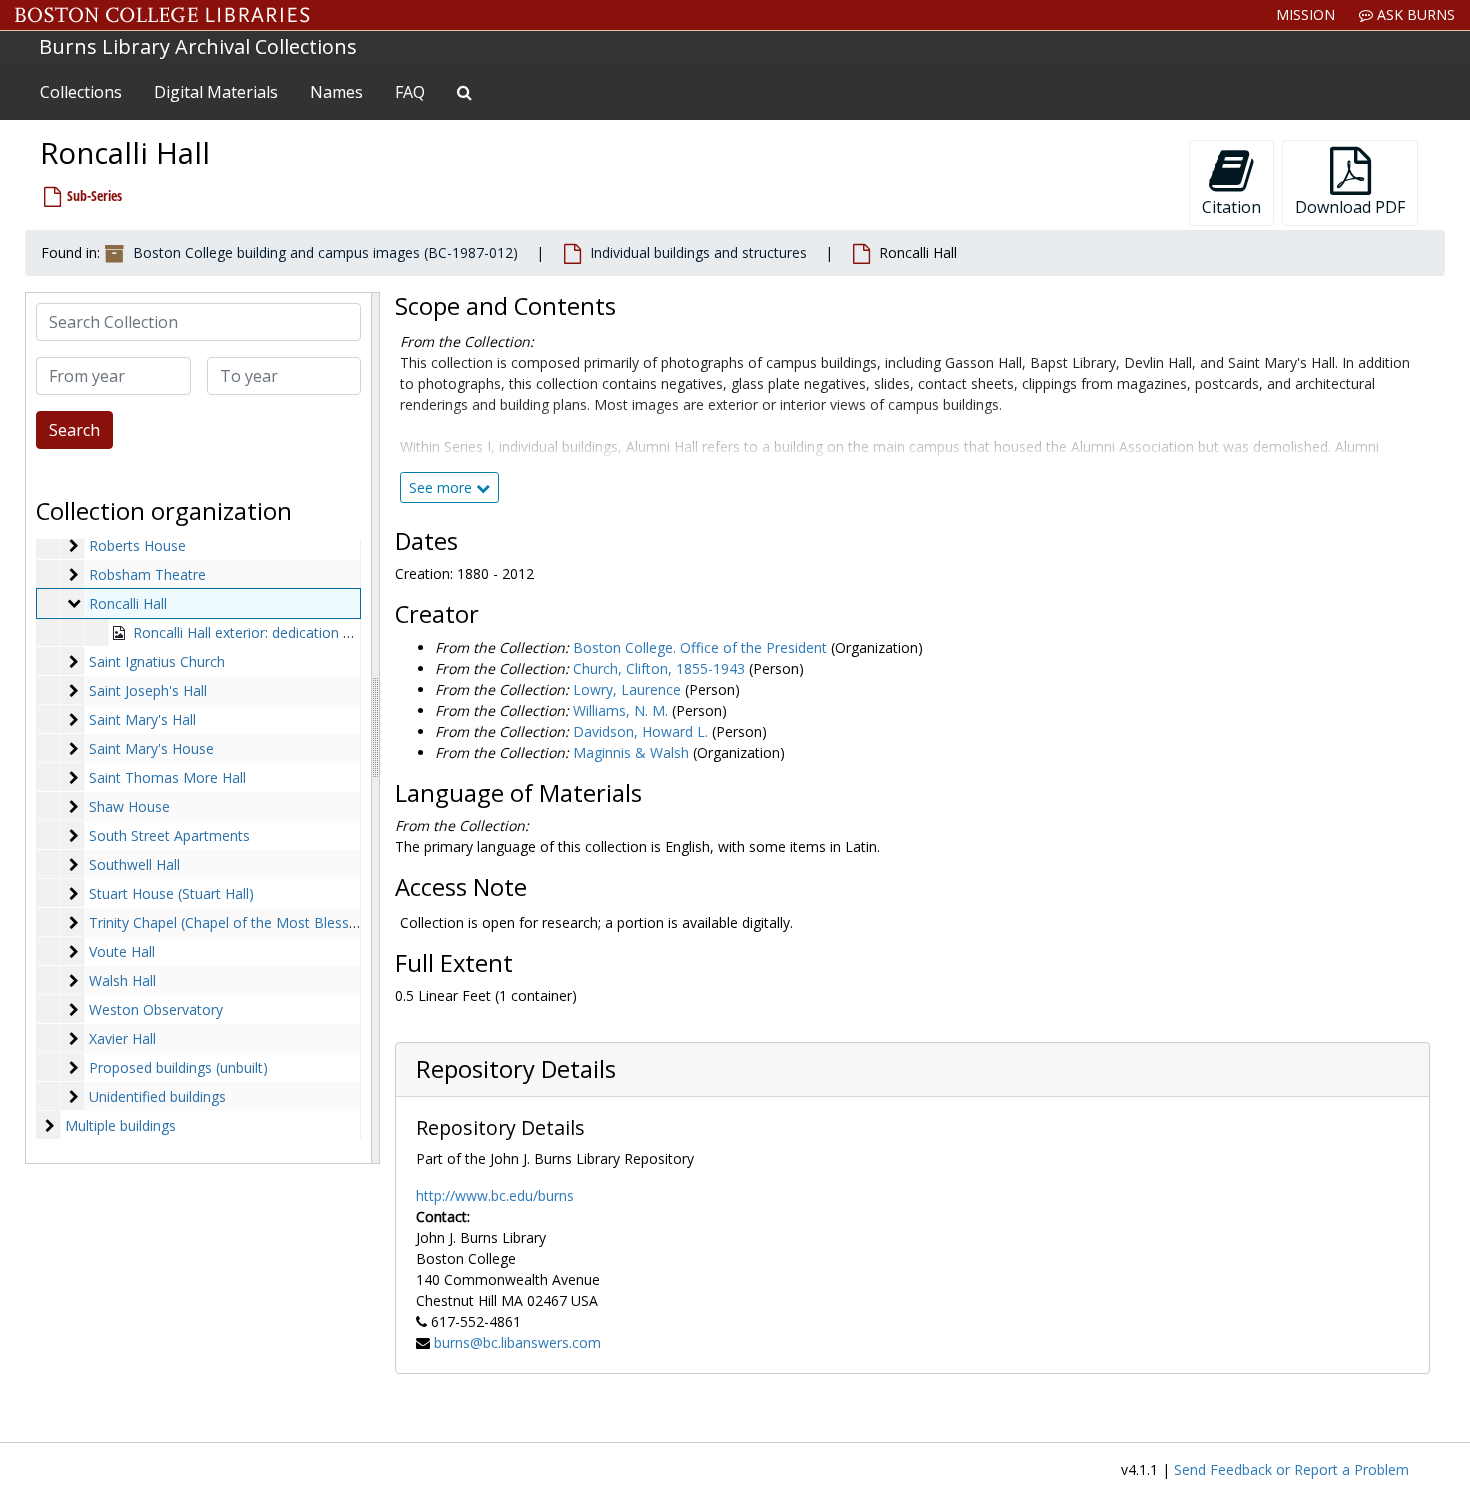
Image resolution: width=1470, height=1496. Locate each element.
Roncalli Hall (128, 603)
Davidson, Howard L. (640, 731)
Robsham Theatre (147, 574)
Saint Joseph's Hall (148, 690)
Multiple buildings (120, 1125)
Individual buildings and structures (698, 252)
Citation (1231, 207)
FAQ (410, 92)
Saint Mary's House (151, 748)
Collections (81, 92)
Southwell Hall (134, 864)
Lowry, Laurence (627, 689)
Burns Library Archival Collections (198, 46)
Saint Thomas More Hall (167, 777)
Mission (1305, 14)
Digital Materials (216, 92)
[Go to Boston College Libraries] (162, 15)
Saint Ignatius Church (157, 661)
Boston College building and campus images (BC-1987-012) (325, 252)
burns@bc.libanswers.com (517, 1342)
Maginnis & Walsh (631, 752)
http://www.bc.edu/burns (495, 1195)
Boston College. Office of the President (700, 647)
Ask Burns (1414, 14)
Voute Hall (122, 951)
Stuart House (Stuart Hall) (171, 893)
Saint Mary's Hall (142, 719)
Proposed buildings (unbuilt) (178, 1067)
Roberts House (137, 545)
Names (336, 92)
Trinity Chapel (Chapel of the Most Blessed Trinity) (251, 922)
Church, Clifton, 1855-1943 (659, 668)
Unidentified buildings (157, 1096)
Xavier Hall (122, 1038)
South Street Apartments (169, 835)
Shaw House (129, 806)
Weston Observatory (156, 1009)
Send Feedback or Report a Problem (1291, 1469)
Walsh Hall (122, 980)
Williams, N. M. (620, 710)
